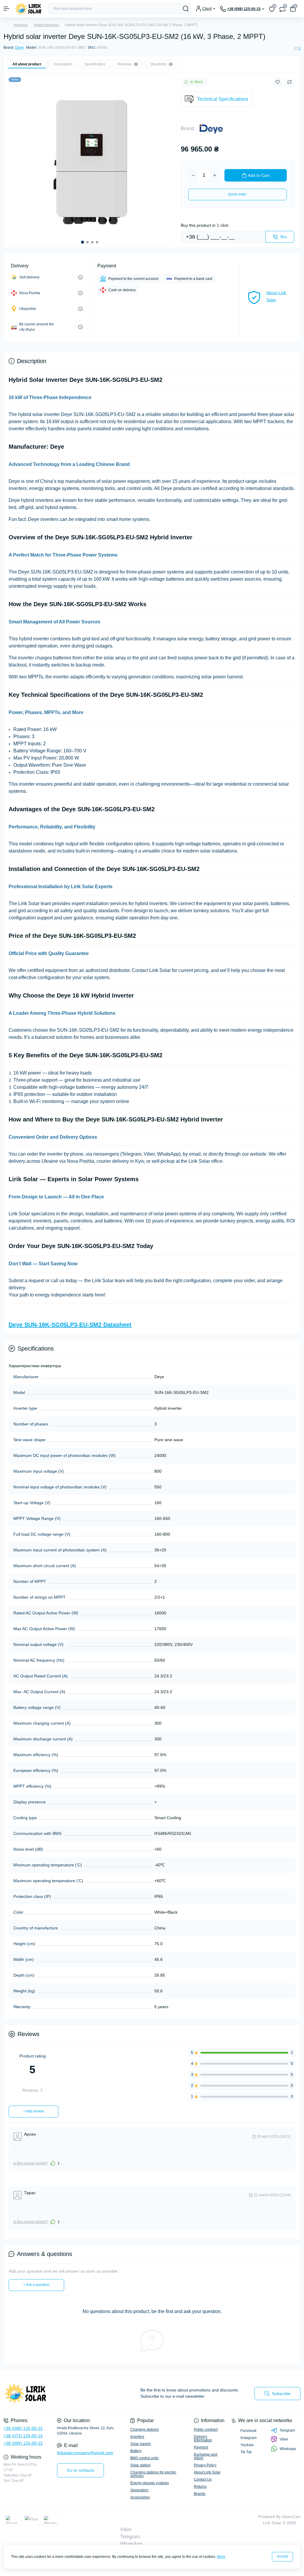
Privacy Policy (205, 2465)
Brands (200, 2494)
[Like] (53, 2163)
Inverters (21, 25)
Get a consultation (21, 2373)
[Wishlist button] (278, 82)
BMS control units (144, 2458)
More (221, 2557)
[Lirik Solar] (51, 2394)
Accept (282, 2556)
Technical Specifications (223, 99)
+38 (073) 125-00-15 (23, 2436)
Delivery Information (203, 2438)
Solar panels (141, 2444)
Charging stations (145, 2430)
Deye (19, 48)
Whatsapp (288, 2449)
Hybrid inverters (46, 25)
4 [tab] (97, 242)
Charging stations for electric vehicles (153, 2474)
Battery (136, 2451)
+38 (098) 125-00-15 (23, 2428)
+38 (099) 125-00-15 (23, 2443)
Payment (201, 2447)
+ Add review (34, 2111)
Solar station (140, 2465)
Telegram (287, 2430)
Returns (200, 2487)
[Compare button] (289, 82)
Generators (139, 2490)
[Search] (186, 9)
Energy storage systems (150, 2483)
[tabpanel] (90, 161)
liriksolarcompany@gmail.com (85, 2453)
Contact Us (203, 2479)
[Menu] (7, 9)
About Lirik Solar (207, 2472)
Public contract (206, 2430)
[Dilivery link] (80, 277)
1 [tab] (83, 242)
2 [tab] (88, 242)
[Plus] (215, 175)
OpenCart (291, 2517)
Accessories (140, 2497)
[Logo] (29, 9)
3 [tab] (92, 242)
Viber (284, 2439)
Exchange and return (206, 2456)
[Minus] (193, 175)
